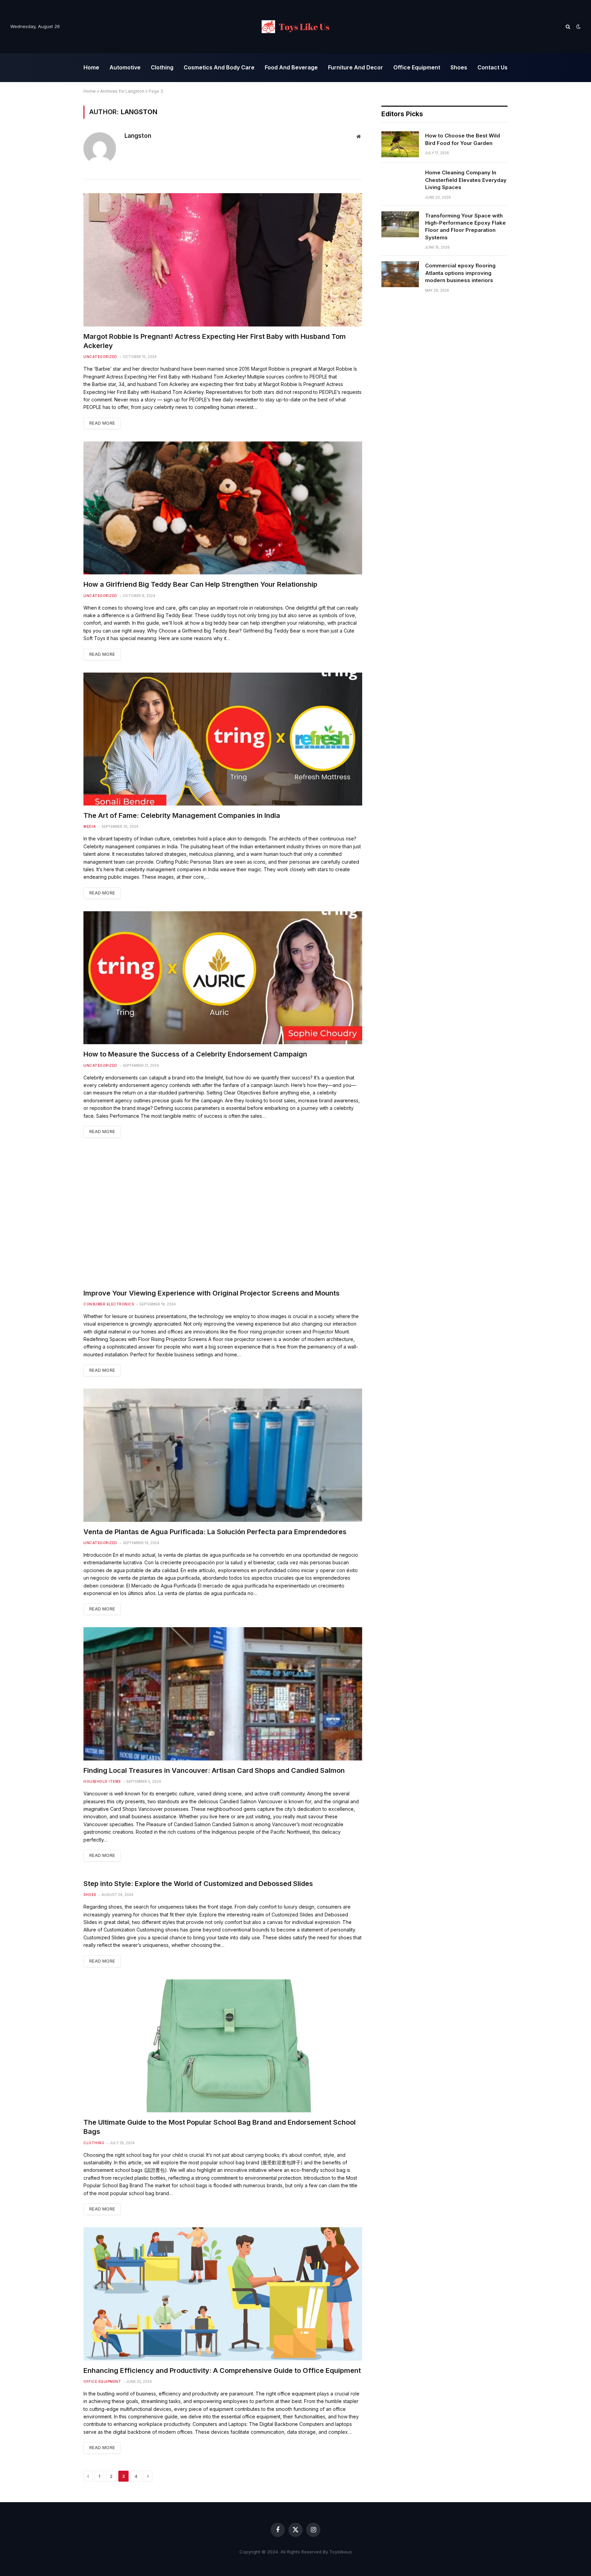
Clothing (162, 67)
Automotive (125, 67)
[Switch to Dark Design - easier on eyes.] (578, 27)
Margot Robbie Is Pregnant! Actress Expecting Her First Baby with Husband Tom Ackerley (215, 341)
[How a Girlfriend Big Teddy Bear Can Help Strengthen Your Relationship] (223, 508)
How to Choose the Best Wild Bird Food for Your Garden (463, 139)
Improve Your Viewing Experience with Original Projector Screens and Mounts (212, 1293)
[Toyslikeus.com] (295, 27)
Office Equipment (417, 67)
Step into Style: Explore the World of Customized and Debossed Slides (198, 1884)
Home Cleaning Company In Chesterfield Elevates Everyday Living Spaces (466, 180)
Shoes (459, 67)
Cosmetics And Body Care (219, 67)
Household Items (102, 1781)
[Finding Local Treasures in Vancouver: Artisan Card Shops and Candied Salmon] (223, 1694)
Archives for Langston (122, 91)
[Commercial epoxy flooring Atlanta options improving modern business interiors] (400, 274)
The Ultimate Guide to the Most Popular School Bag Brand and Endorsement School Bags (220, 2127)
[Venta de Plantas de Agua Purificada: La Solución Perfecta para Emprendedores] (223, 1455)
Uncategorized (100, 357)
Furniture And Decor (356, 67)
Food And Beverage (291, 67)
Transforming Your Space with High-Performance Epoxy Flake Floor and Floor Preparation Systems (465, 227)
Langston (138, 136)
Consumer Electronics (109, 1304)
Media (90, 826)
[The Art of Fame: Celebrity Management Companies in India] (223, 739)
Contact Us (492, 67)
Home (91, 67)
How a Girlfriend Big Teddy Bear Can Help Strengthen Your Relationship (200, 584)
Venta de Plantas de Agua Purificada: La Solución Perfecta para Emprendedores (215, 1532)
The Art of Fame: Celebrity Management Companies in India (182, 815)
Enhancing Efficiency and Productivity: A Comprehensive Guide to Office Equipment (222, 2371)
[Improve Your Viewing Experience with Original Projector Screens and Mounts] (223, 1217)
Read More (102, 423)
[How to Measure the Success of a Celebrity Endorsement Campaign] (223, 978)
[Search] (568, 27)
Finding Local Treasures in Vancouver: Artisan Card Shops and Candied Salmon (214, 1770)
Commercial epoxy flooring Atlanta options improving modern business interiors (460, 273)
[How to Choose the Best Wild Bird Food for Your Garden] (400, 144)
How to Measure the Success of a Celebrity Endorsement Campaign (195, 1054)
